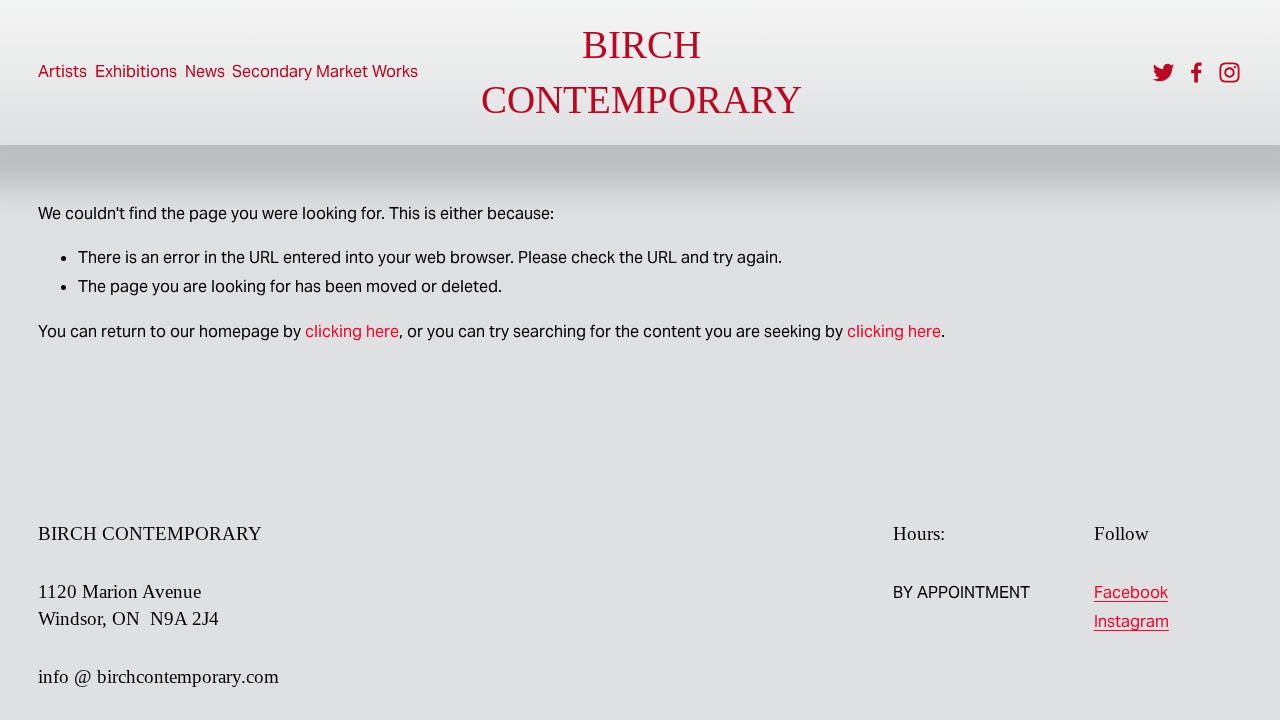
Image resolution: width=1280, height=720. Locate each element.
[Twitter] (1163, 72)
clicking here (352, 331)
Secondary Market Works (325, 71)
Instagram (1131, 621)
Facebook (1131, 592)
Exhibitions (136, 71)
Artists (62, 71)
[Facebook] (1196, 72)
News (205, 71)
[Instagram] (1229, 72)
